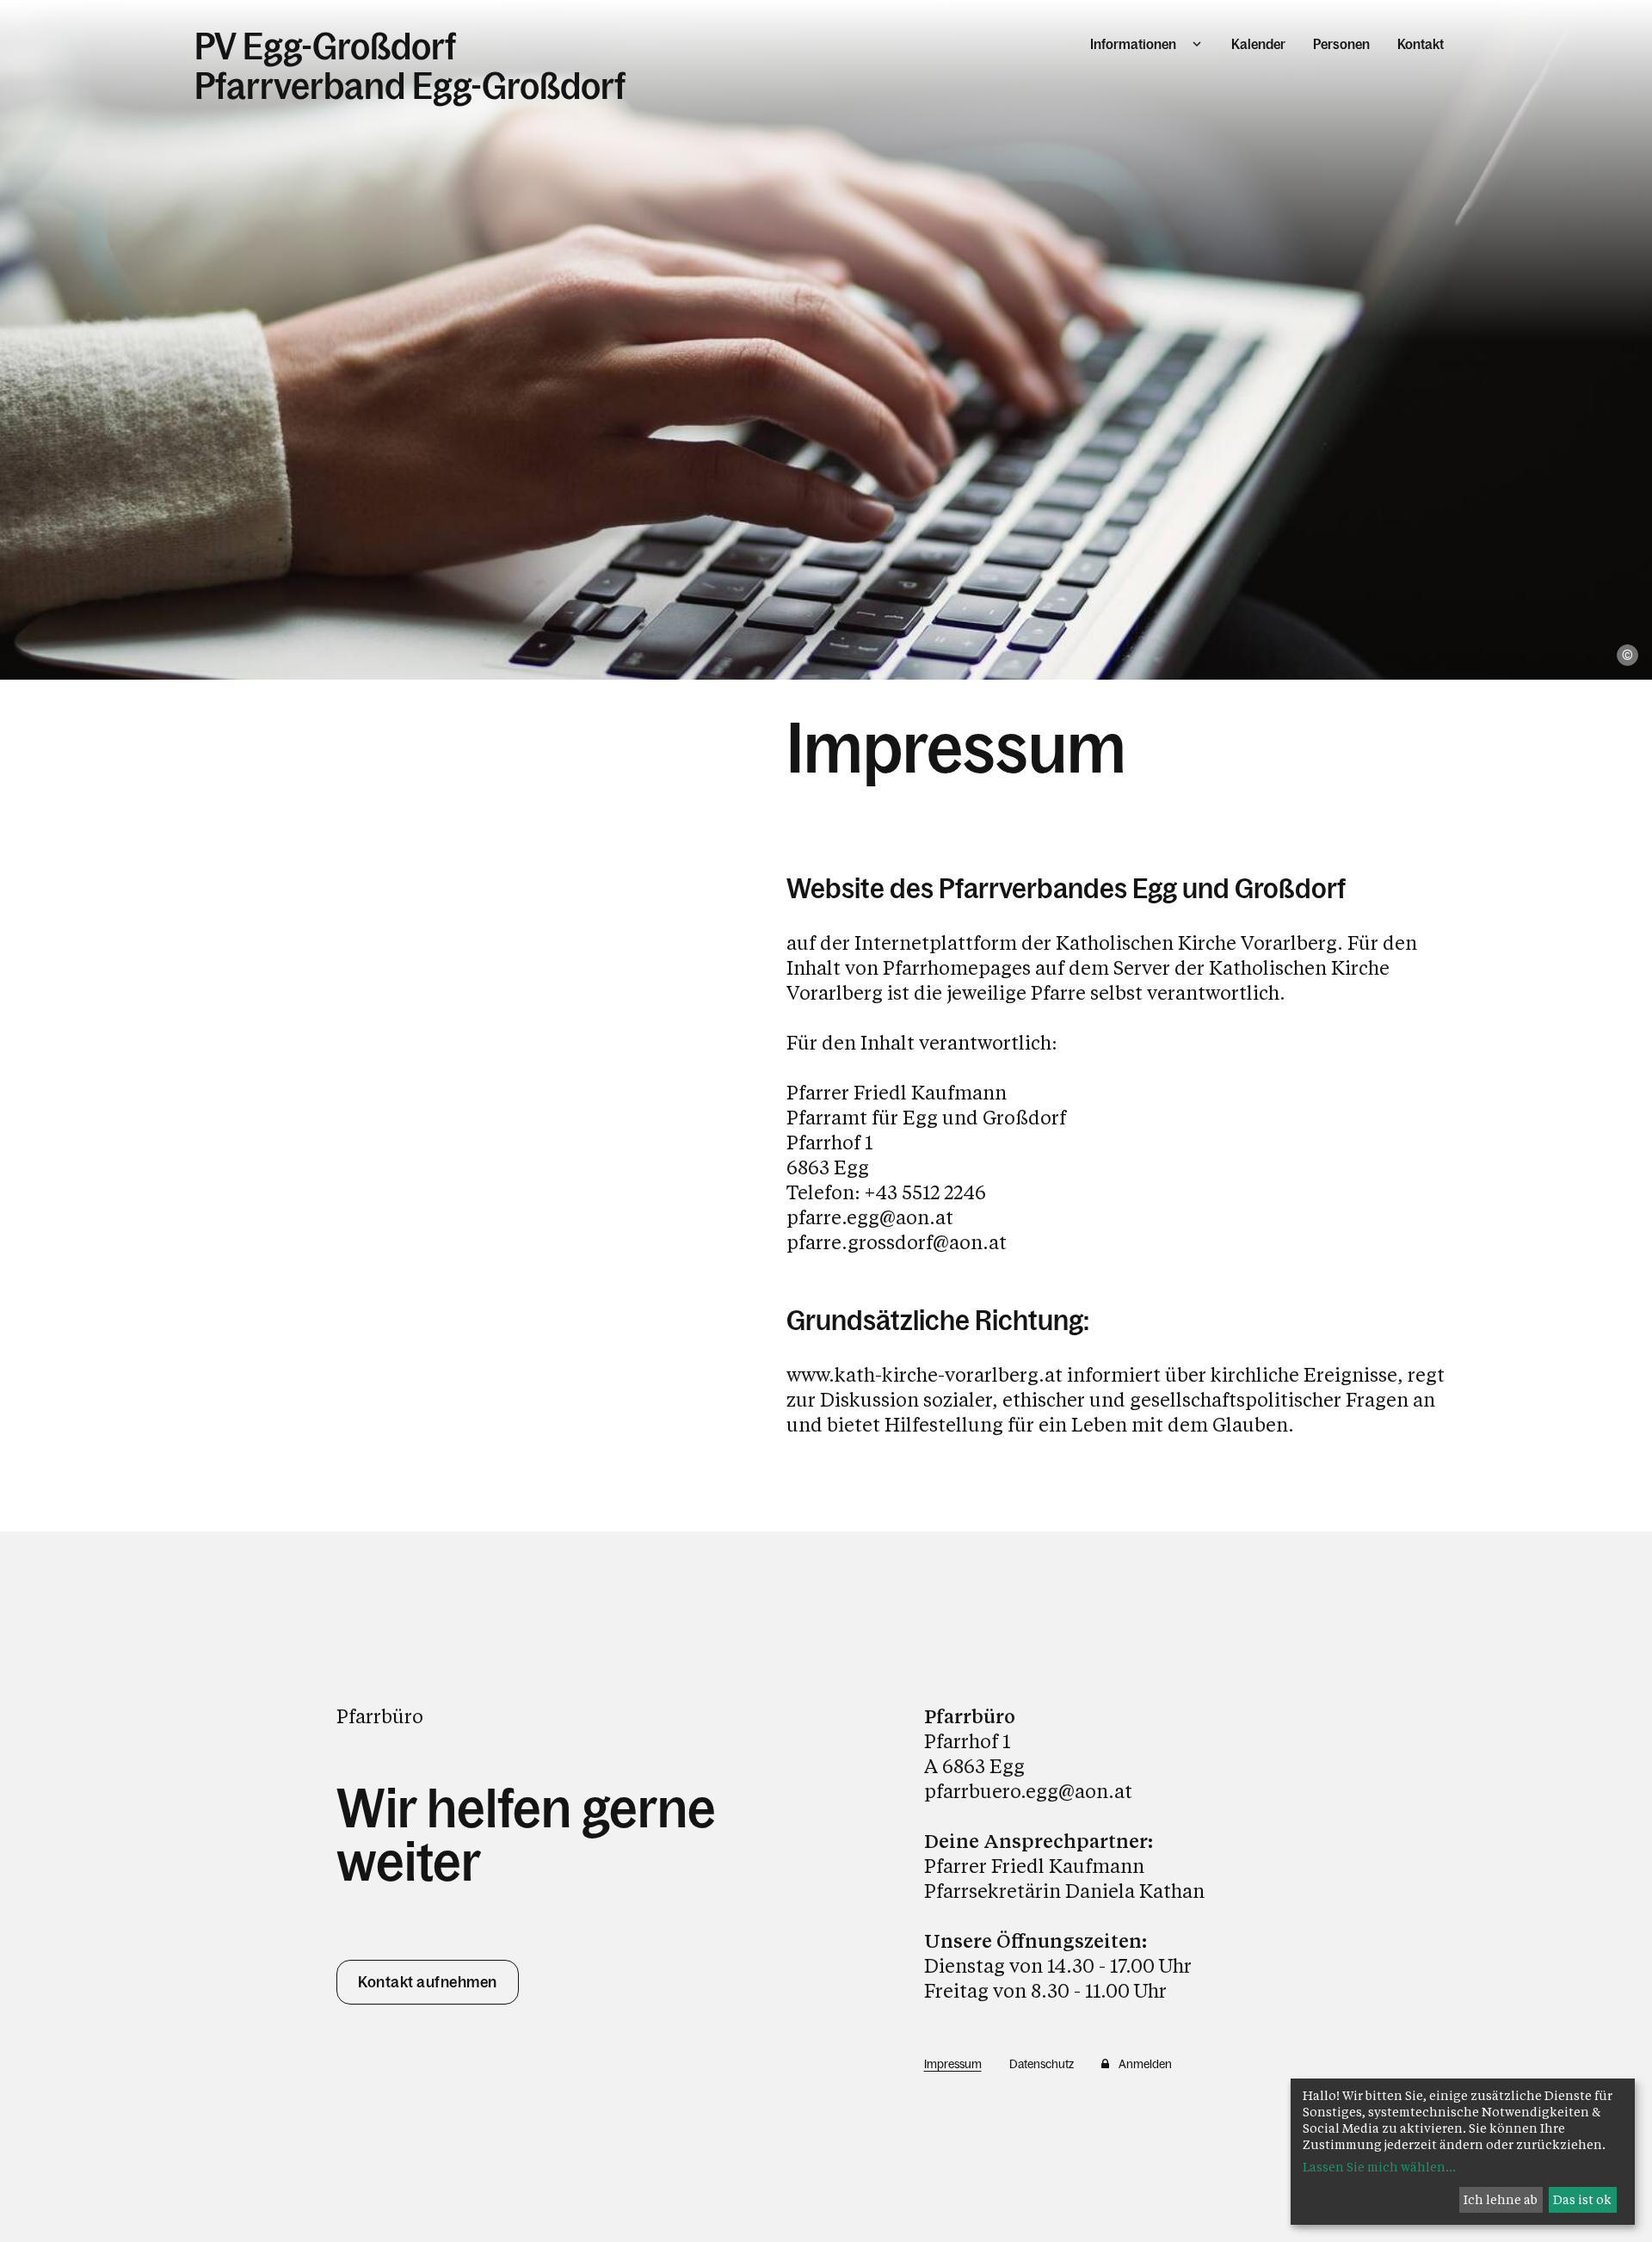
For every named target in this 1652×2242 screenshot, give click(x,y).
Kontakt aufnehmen (428, 1982)
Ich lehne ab (1501, 2199)
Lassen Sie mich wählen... (1379, 2167)
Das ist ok (1582, 2199)
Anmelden (1145, 2064)
